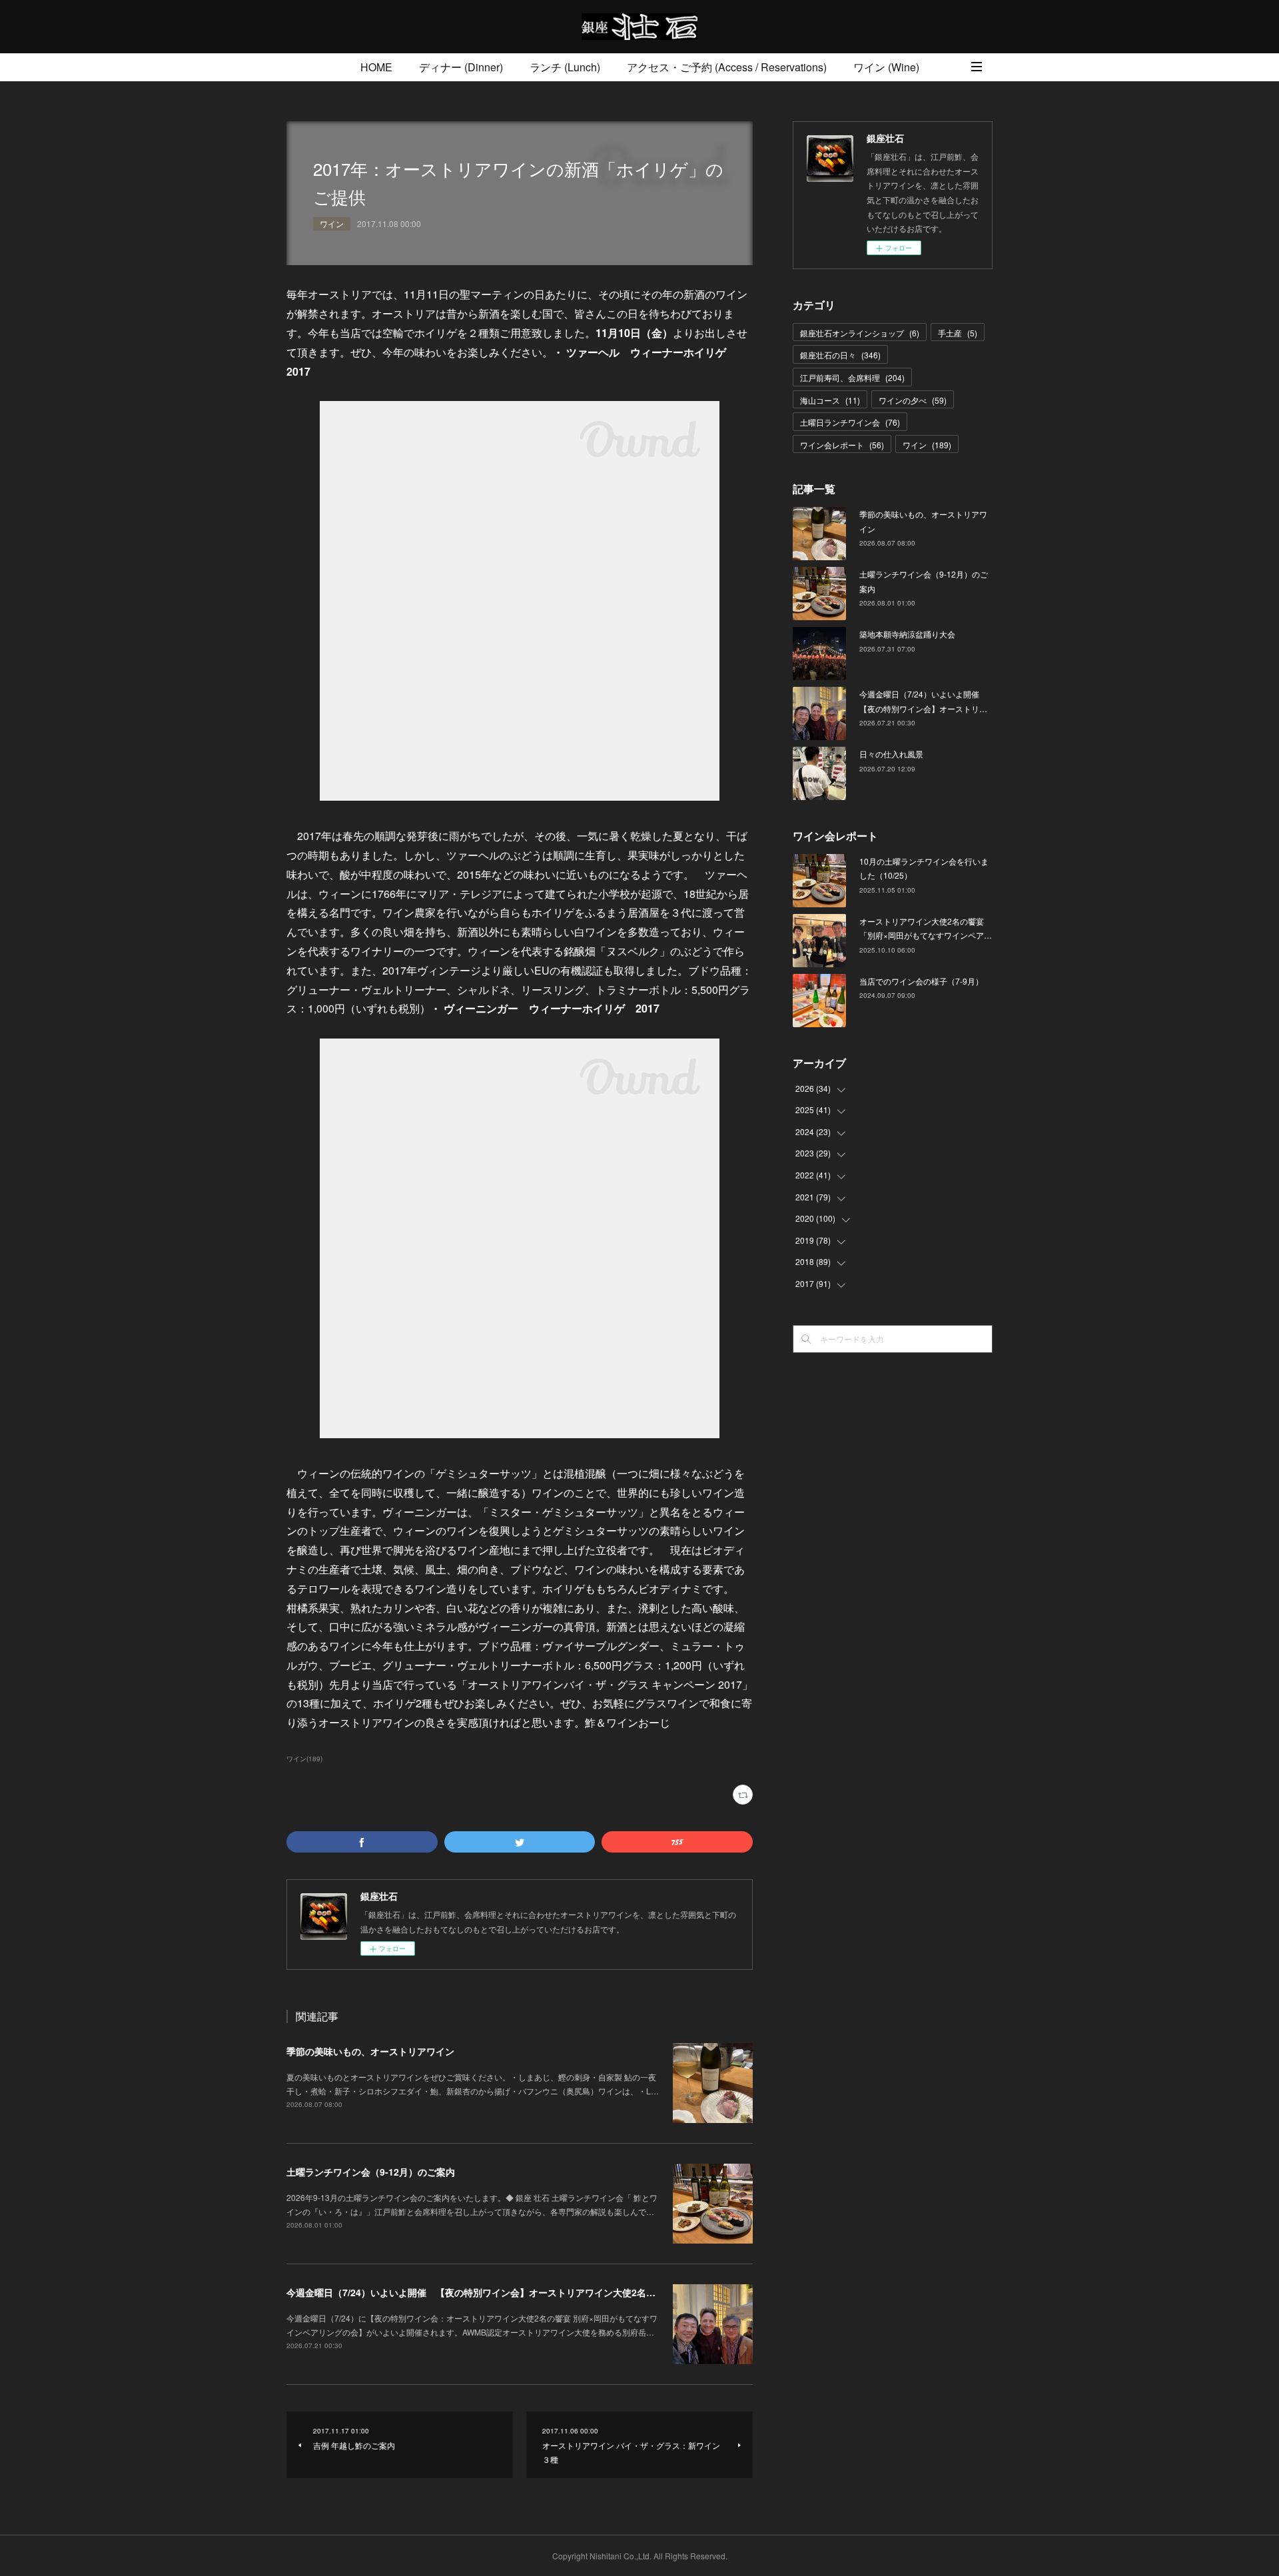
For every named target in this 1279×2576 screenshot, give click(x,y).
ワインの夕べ (913, 400)
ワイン (332, 223)
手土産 (958, 333)
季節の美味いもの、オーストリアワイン (370, 2051)
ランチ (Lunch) (565, 67)
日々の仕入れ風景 (891, 754)
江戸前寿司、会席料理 (852, 377)
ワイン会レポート (842, 445)
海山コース (830, 400)
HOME (376, 67)
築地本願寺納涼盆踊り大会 (907, 634)
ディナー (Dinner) (461, 67)
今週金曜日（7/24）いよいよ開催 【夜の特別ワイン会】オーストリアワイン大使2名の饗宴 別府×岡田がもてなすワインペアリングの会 (573, 2292)
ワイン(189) (304, 1759)
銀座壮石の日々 (840, 355)
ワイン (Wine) (886, 67)
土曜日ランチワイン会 (850, 422)
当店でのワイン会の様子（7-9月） (921, 981)
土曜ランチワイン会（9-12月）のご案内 (371, 2172)
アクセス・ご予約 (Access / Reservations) (727, 67)
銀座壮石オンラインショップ (860, 333)
